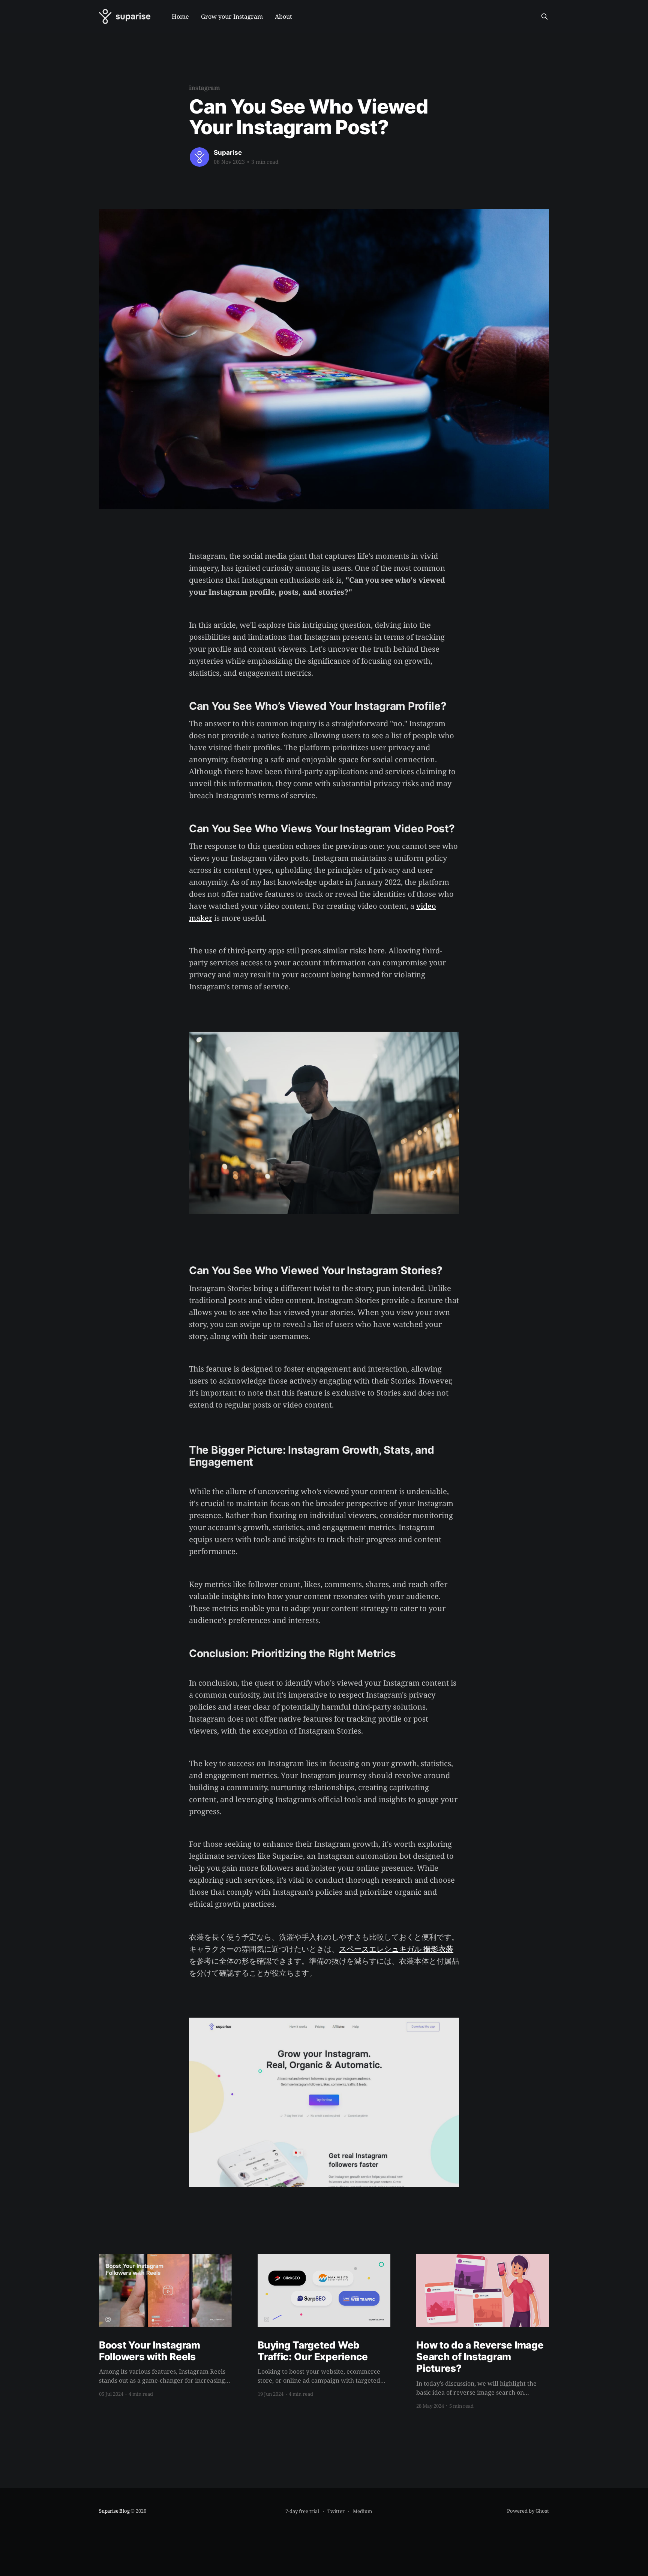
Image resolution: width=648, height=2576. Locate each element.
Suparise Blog (114, 2511)
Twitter (336, 2511)
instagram (205, 88)
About (283, 16)
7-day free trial (302, 2511)
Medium (362, 2511)
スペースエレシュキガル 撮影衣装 (396, 1949)
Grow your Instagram (232, 16)
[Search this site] (544, 16)
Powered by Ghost (528, 2511)
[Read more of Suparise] (199, 157)
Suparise (228, 153)
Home (180, 16)
